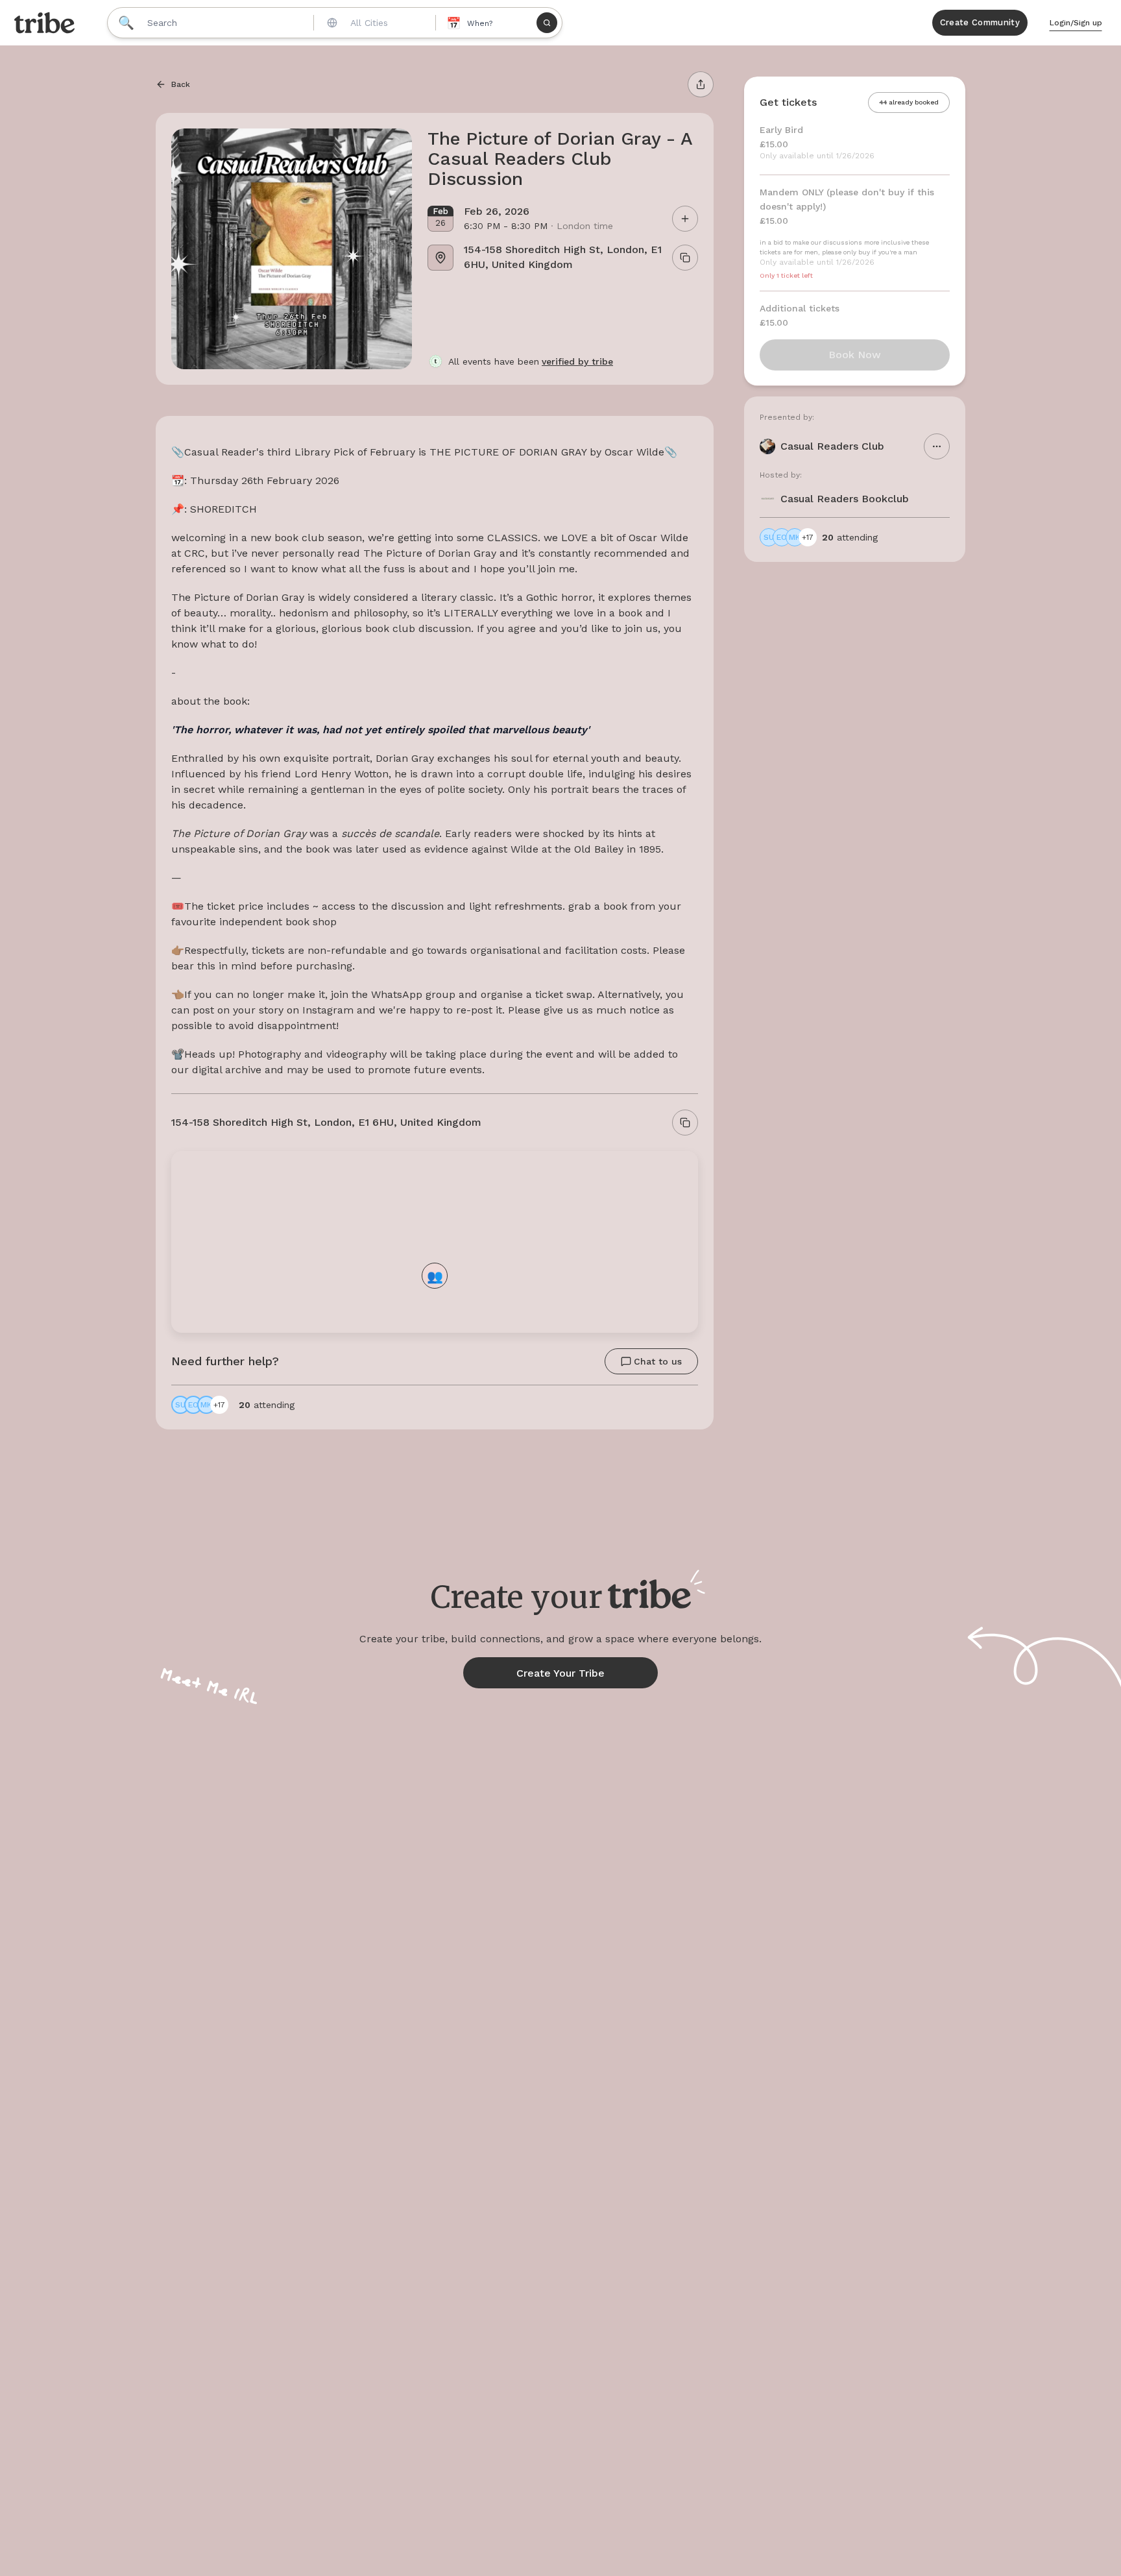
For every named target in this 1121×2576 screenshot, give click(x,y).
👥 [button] (435, 1275)
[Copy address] (685, 1123)
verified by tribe (577, 361)
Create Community (980, 22)
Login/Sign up (1076, 23)
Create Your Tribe (560, 1673)
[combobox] (373, 23)
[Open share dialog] (701, 84)
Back (181, 84)
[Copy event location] (685, 258)
